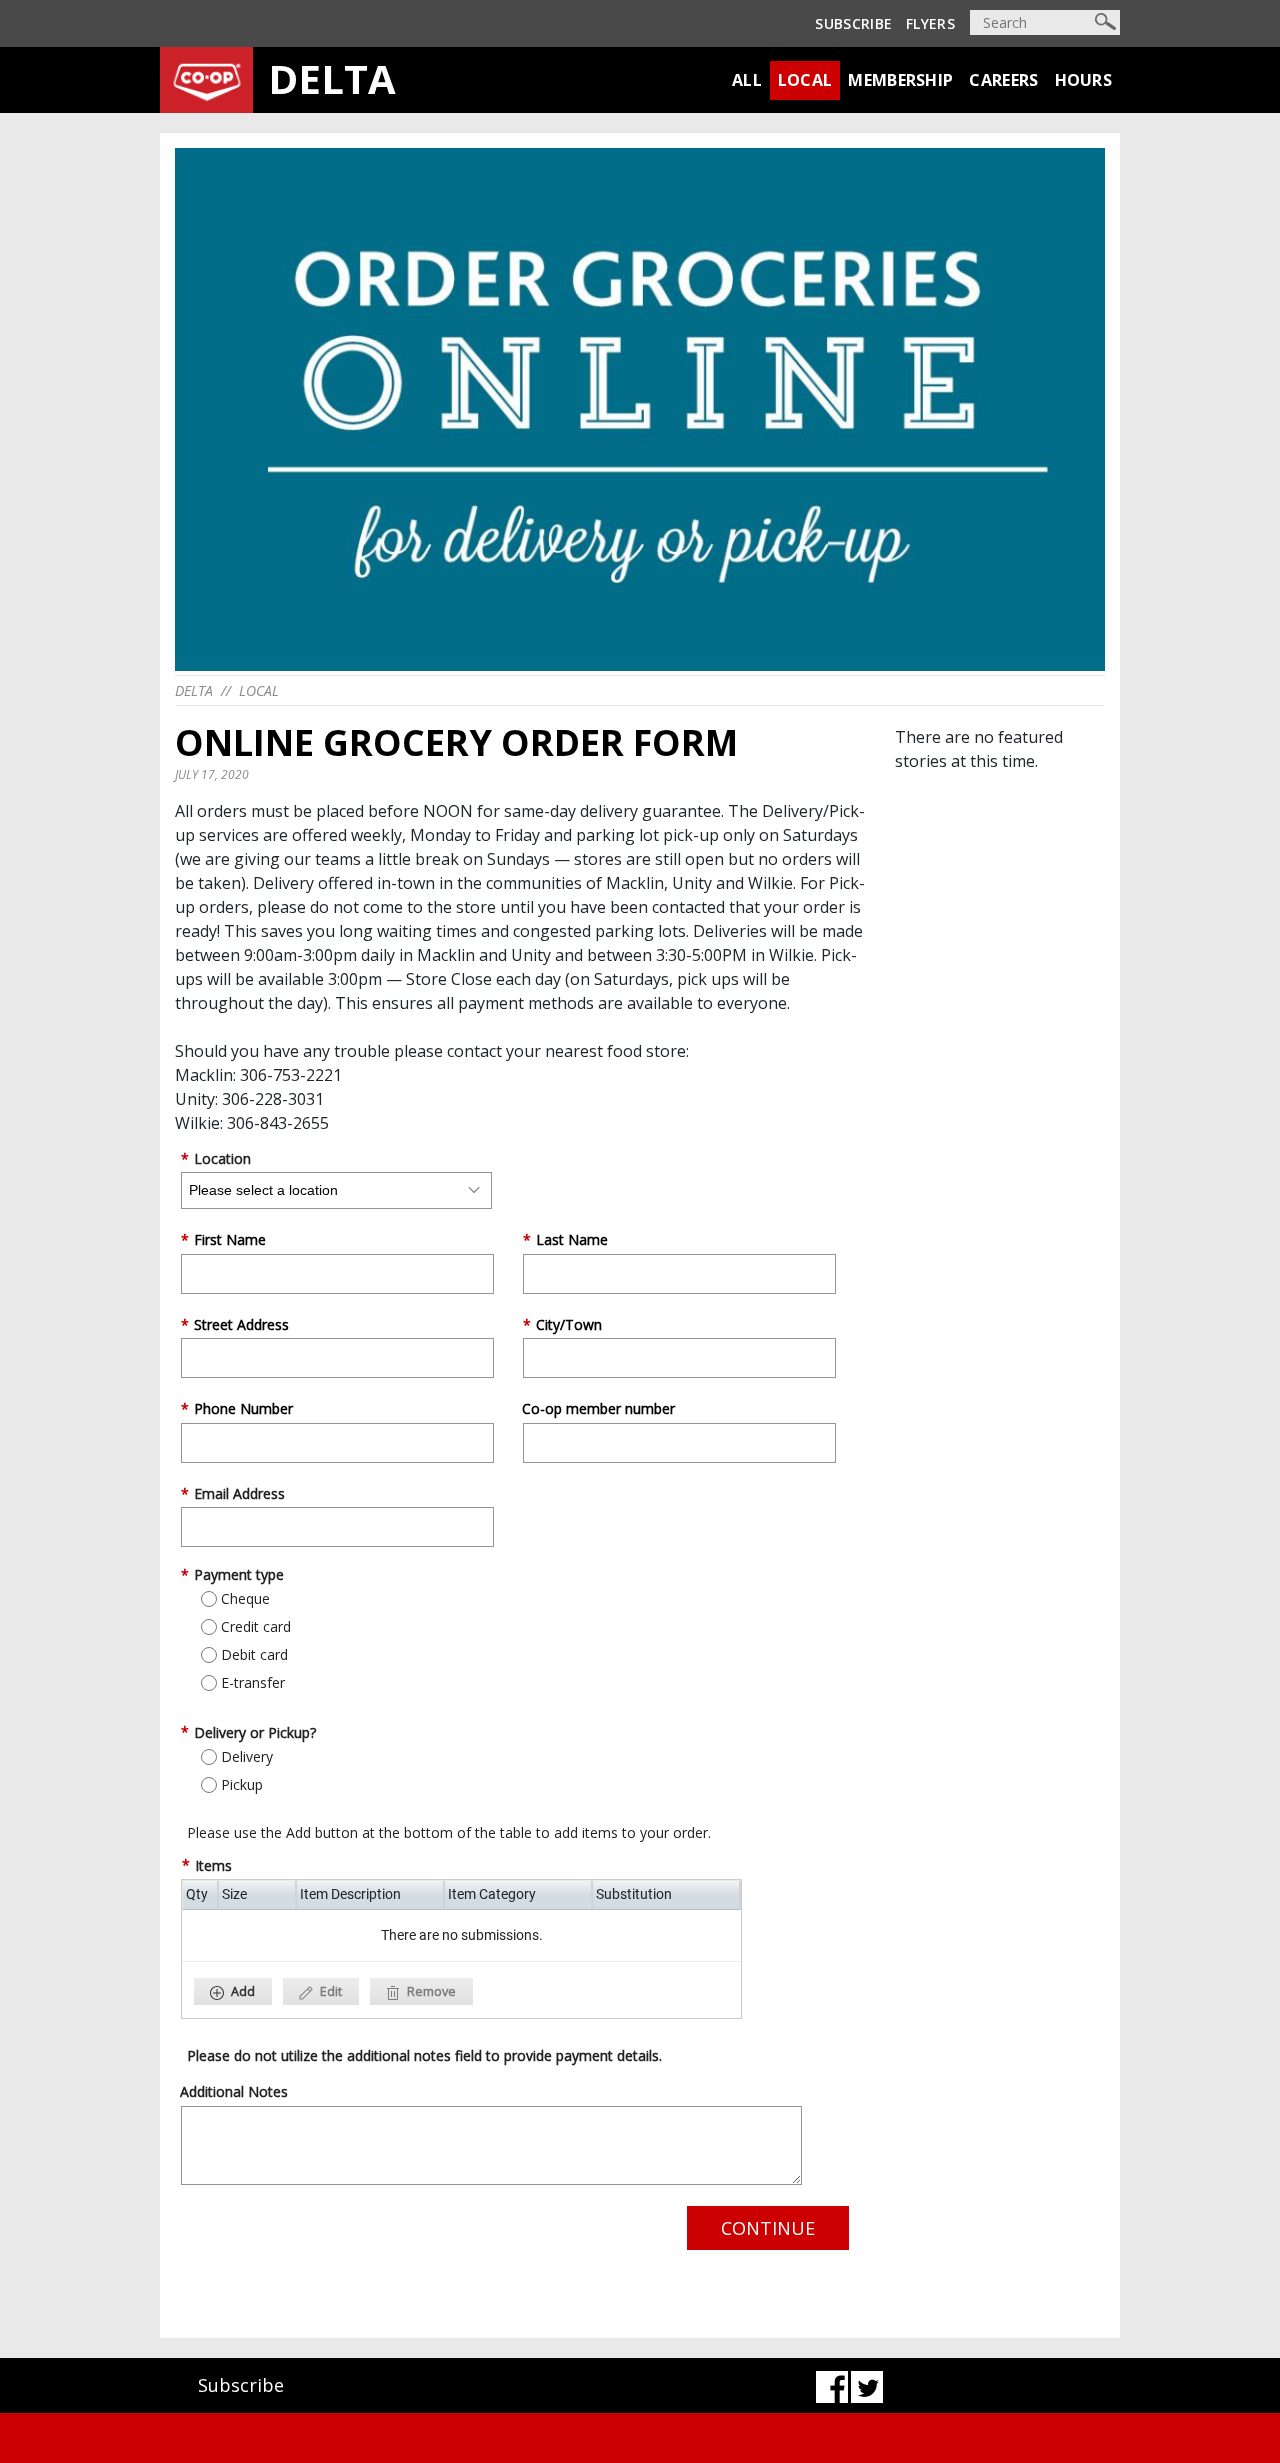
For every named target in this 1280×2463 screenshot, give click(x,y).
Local (805, 80)
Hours (1084, 80)
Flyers (930, 23)
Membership (900, 80)
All (747, 80)
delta (194, 690)
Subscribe (853, 23)
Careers (1003, 80)
